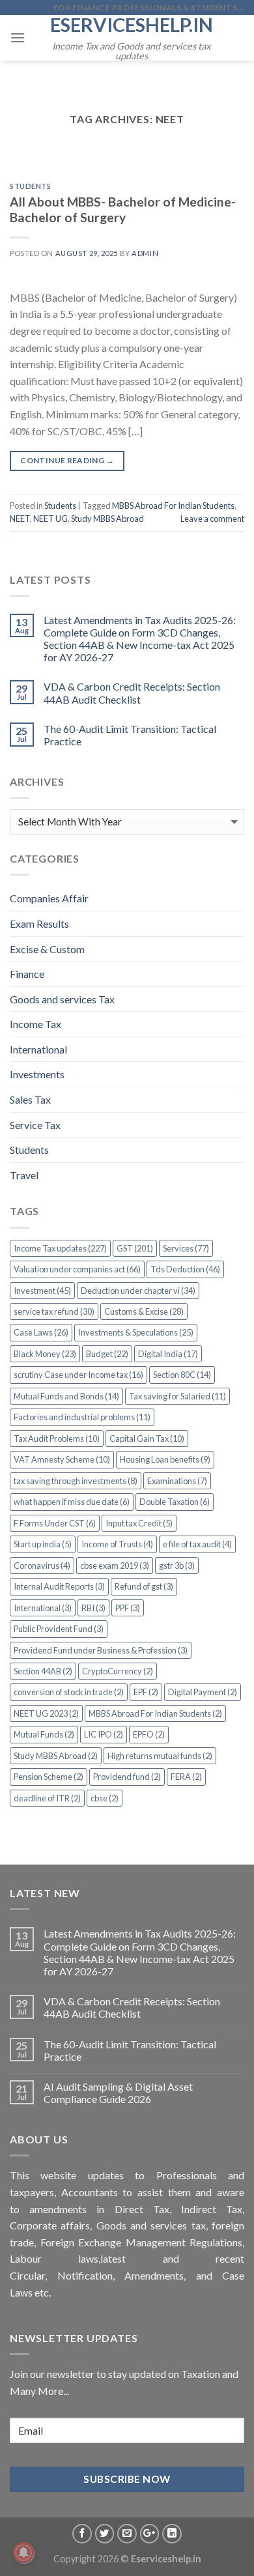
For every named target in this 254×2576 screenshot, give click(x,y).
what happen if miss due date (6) (72, 1502)
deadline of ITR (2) (47, 1798)
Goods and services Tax (62, 999)
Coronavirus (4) (42, 1566)
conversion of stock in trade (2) (69, 1692)
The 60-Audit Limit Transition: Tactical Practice (130, 735)
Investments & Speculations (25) (136, 1332)
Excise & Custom (47, 949)
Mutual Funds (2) (44, 1734)
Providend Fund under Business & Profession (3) (101, 1650)
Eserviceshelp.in (132, 24)
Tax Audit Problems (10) (57, 1438)
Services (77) (186, 1248)
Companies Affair (49, 898)
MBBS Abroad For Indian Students (173, 506)
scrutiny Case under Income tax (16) (78, 1375)
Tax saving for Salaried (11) (177, 1396)
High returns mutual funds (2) (160, 1756)
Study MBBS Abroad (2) (56, 1756)
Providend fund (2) (127, 1777)
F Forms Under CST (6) (55, 1523)
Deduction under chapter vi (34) (138, 1291)
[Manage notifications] (23, 2553)
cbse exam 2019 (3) (115, 1566)
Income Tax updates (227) (60, 1248)
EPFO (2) (149, 1734)
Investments (37, 1074)
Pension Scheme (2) (49, 1777)
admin (145, 253)
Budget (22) (107, 1354)
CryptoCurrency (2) (118, 1671)
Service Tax (35, 1125)
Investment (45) (42, 1291)
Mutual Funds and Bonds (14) (66, 1396)
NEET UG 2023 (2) (46, 1713)
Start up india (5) (43, 1544)
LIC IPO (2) (104, 1734)
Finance (27, 974)
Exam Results (39, 923)
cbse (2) (105, 1798)
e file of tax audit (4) (197, 1544)
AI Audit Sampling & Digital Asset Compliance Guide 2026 (118, 2093)
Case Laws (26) (41, 1332)
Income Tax (35, 1024)
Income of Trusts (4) (117, 1544)
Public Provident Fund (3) (59, 1629)
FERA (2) (186, 1777)
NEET (20, 519)
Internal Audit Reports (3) (59, 1586)
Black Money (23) (45, 1354)
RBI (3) (93, 1608)
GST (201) (135, 1248)
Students (30, 186)
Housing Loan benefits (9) (165, 1459)
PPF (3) (128, 1608)
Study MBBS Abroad (107, 519)
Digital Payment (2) (203, 1692)
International (38, 1049)
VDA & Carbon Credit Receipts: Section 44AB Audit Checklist (132, 693)
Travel (24, 1175)
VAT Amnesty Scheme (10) (62, 1459)
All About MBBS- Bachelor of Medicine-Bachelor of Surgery (123, 210)
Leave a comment (212, 519)
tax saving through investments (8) (76, 1481)
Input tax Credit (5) (139, 1523)
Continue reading (67, 460)
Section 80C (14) (182, 1375)
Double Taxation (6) (175, 1502)
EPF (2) (146, 1692)
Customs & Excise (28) (144, 1311)
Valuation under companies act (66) (77, 1269)
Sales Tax (30, 1099)
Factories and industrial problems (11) (82, 1417)
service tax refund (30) (54, 1311)
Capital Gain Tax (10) (147, 1438)
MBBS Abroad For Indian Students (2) (155, 1713)
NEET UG (50, 519)
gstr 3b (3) (177, 1566)
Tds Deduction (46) (185, 1269)
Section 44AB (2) (43, 1671)
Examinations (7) (177, 1481)
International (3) (43, 1608)
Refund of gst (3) (144, 1586)
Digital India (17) (168, 1354)
